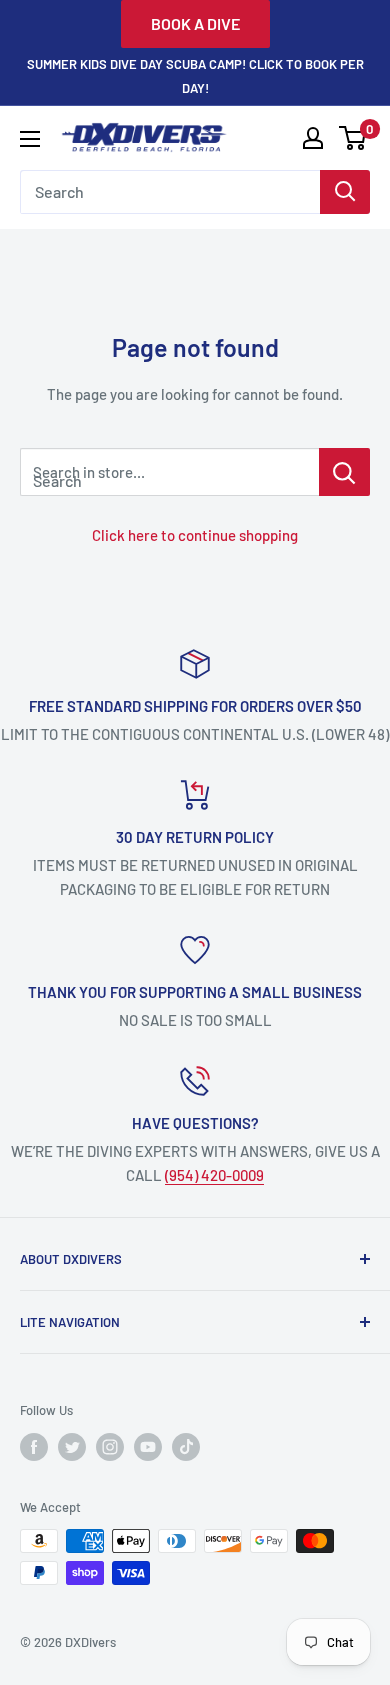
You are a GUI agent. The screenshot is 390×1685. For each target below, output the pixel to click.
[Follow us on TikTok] (186, 1447)
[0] (353, 138)
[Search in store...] (344, 472)
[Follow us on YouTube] (148, 1447)
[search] (170, 192)
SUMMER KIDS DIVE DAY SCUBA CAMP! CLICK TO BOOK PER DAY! (195, 76)
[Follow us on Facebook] (34, 1447)
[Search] (345, 192)
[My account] (313, 138)
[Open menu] (30, 139)
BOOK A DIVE (195, 23)
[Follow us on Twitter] (72, 1447)
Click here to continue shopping (195, 535)
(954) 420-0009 (214, 1175)
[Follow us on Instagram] (110, 1447)
